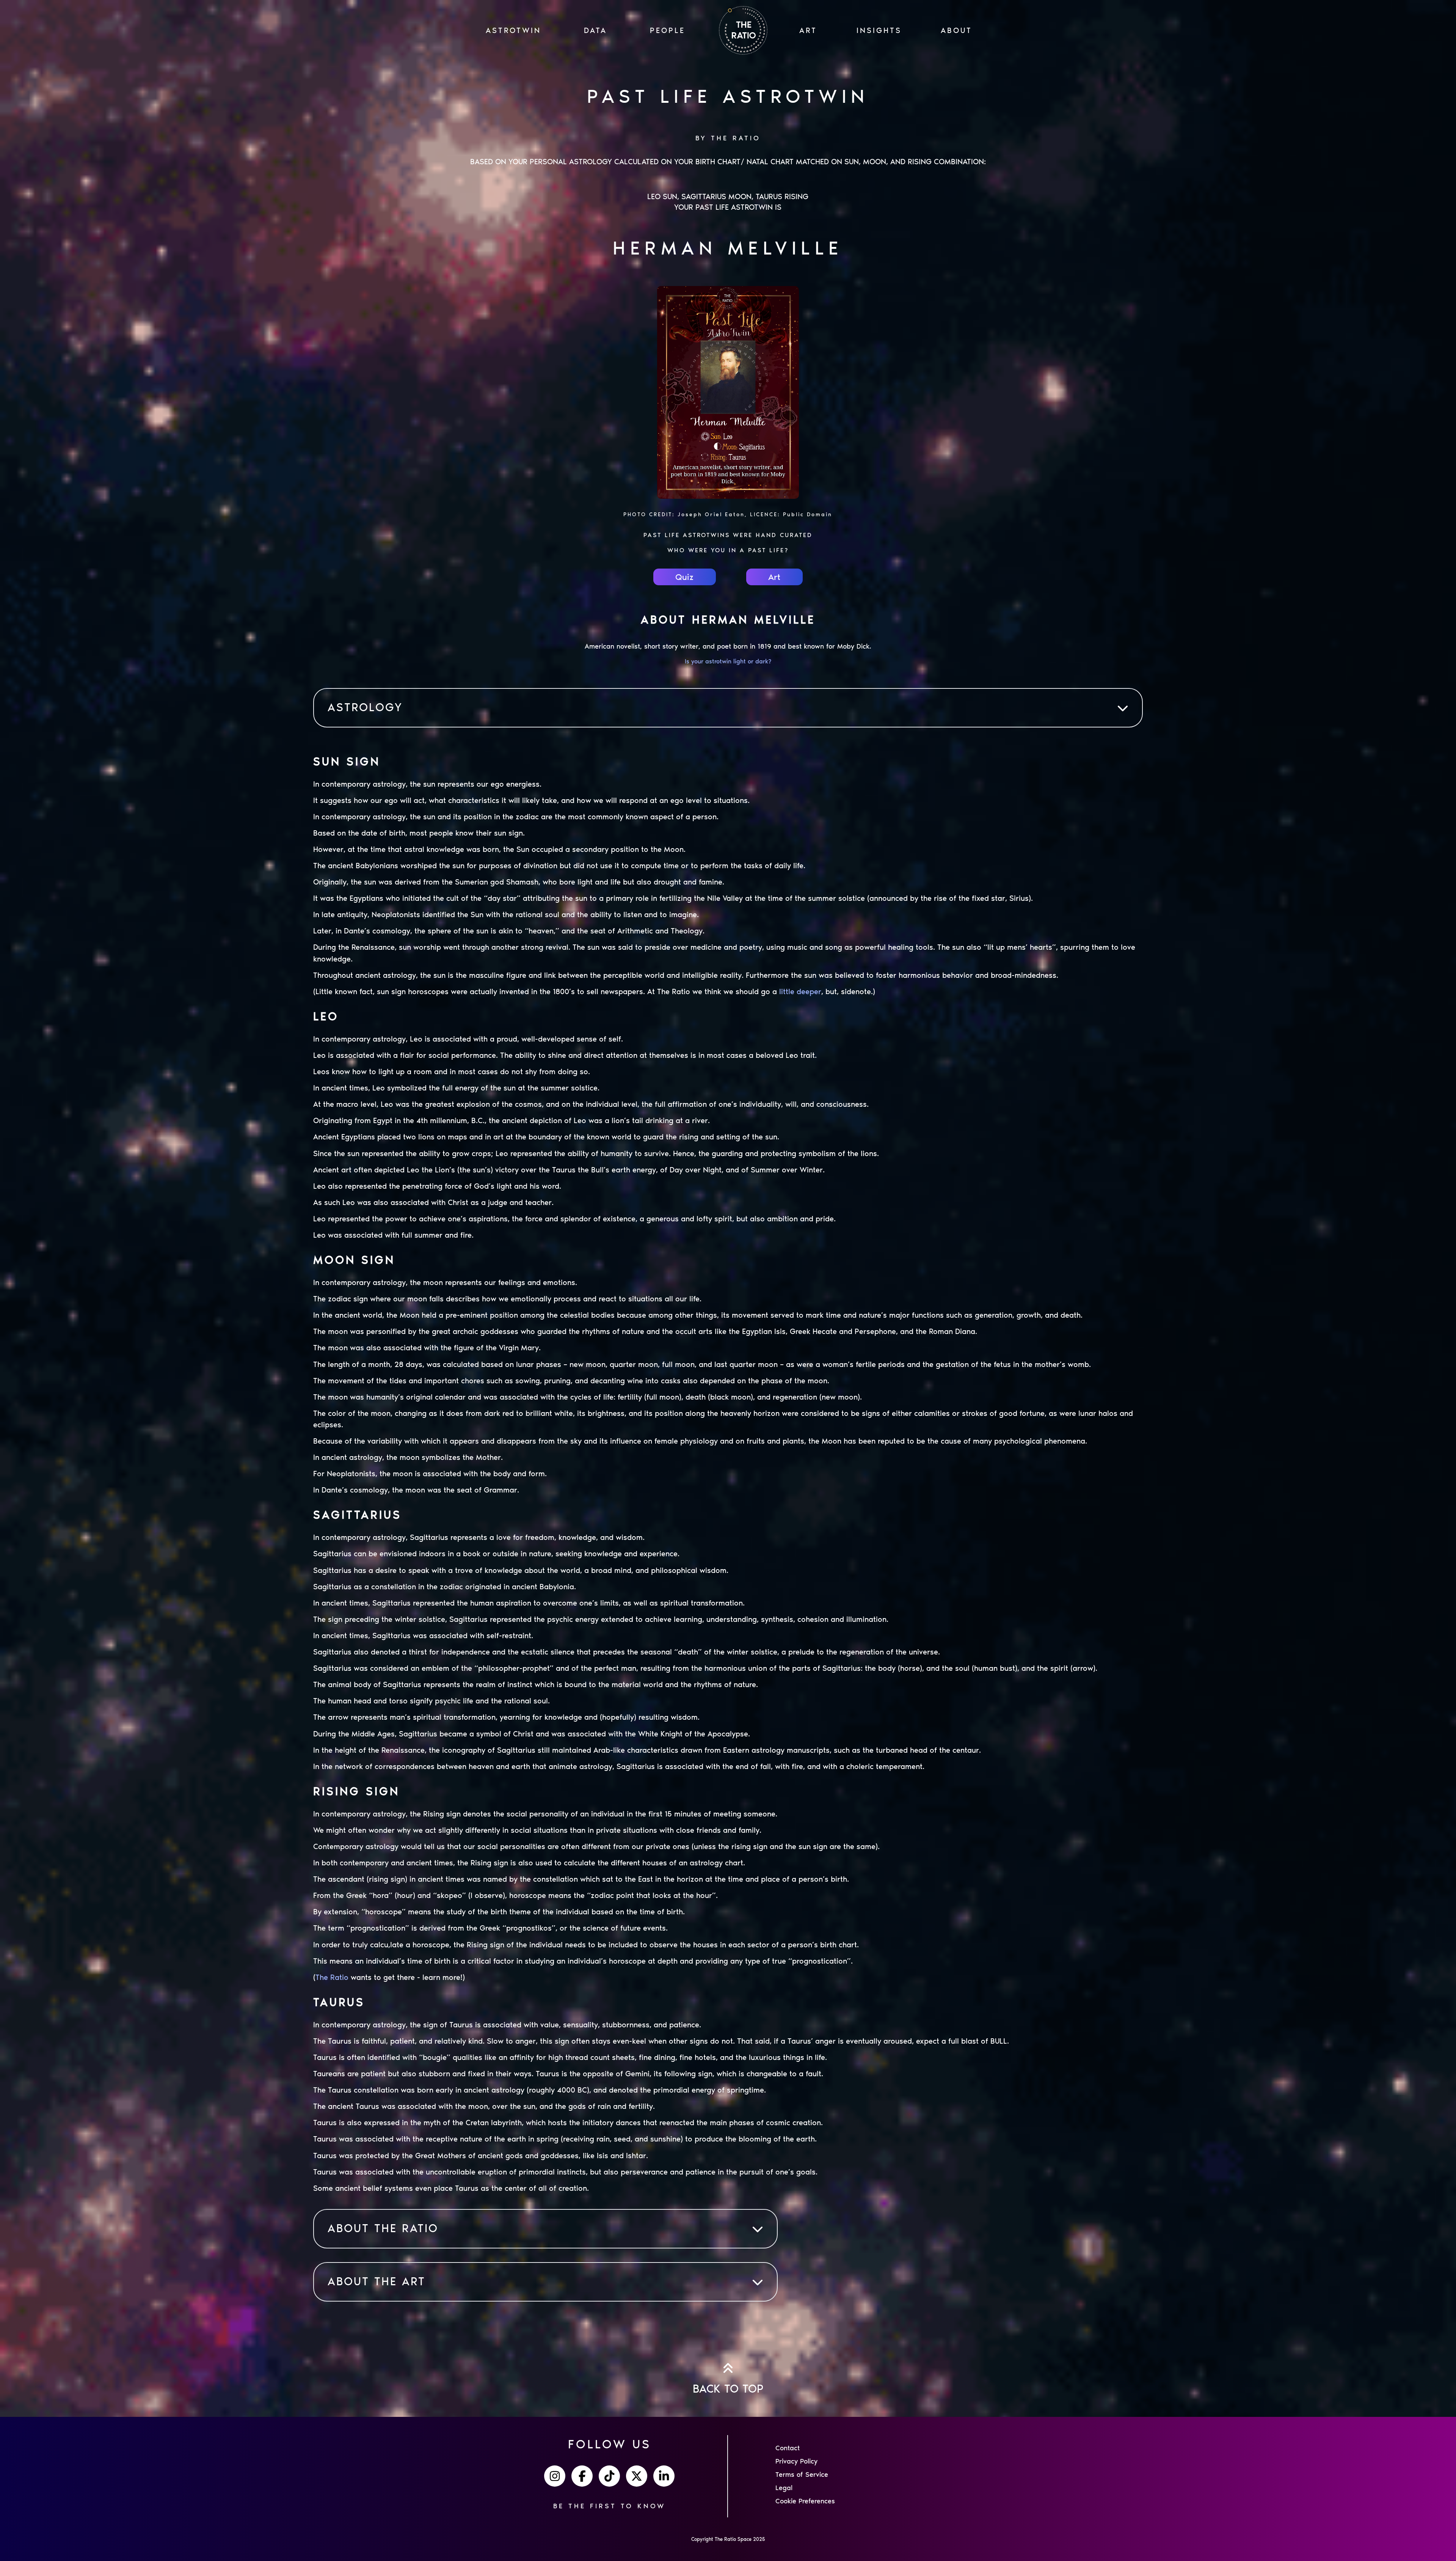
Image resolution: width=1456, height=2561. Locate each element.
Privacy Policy (796, 2461)
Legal (784, 2488)
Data (595, 30)
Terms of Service (802, 2475)
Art (774, 577)
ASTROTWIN (513, 30)
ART (808, 30)
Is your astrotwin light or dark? (728, 661)
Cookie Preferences (805, 2501)
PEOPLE (668, 30)
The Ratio (332, 1977)
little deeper (800, 991)
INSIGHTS (879, 30)
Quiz (684, 577)
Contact (788, 2448)
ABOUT (956, 30)
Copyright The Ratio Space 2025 (728, 2539)
